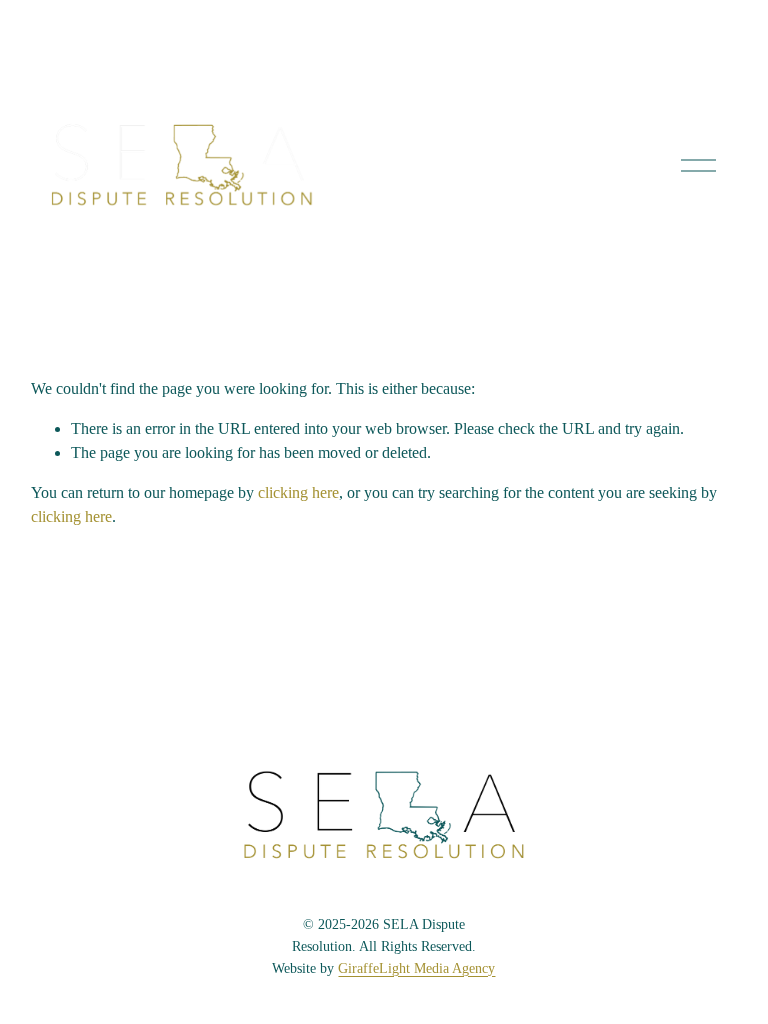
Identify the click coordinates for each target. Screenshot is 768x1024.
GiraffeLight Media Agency (416, 968)
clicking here (298, 492)
